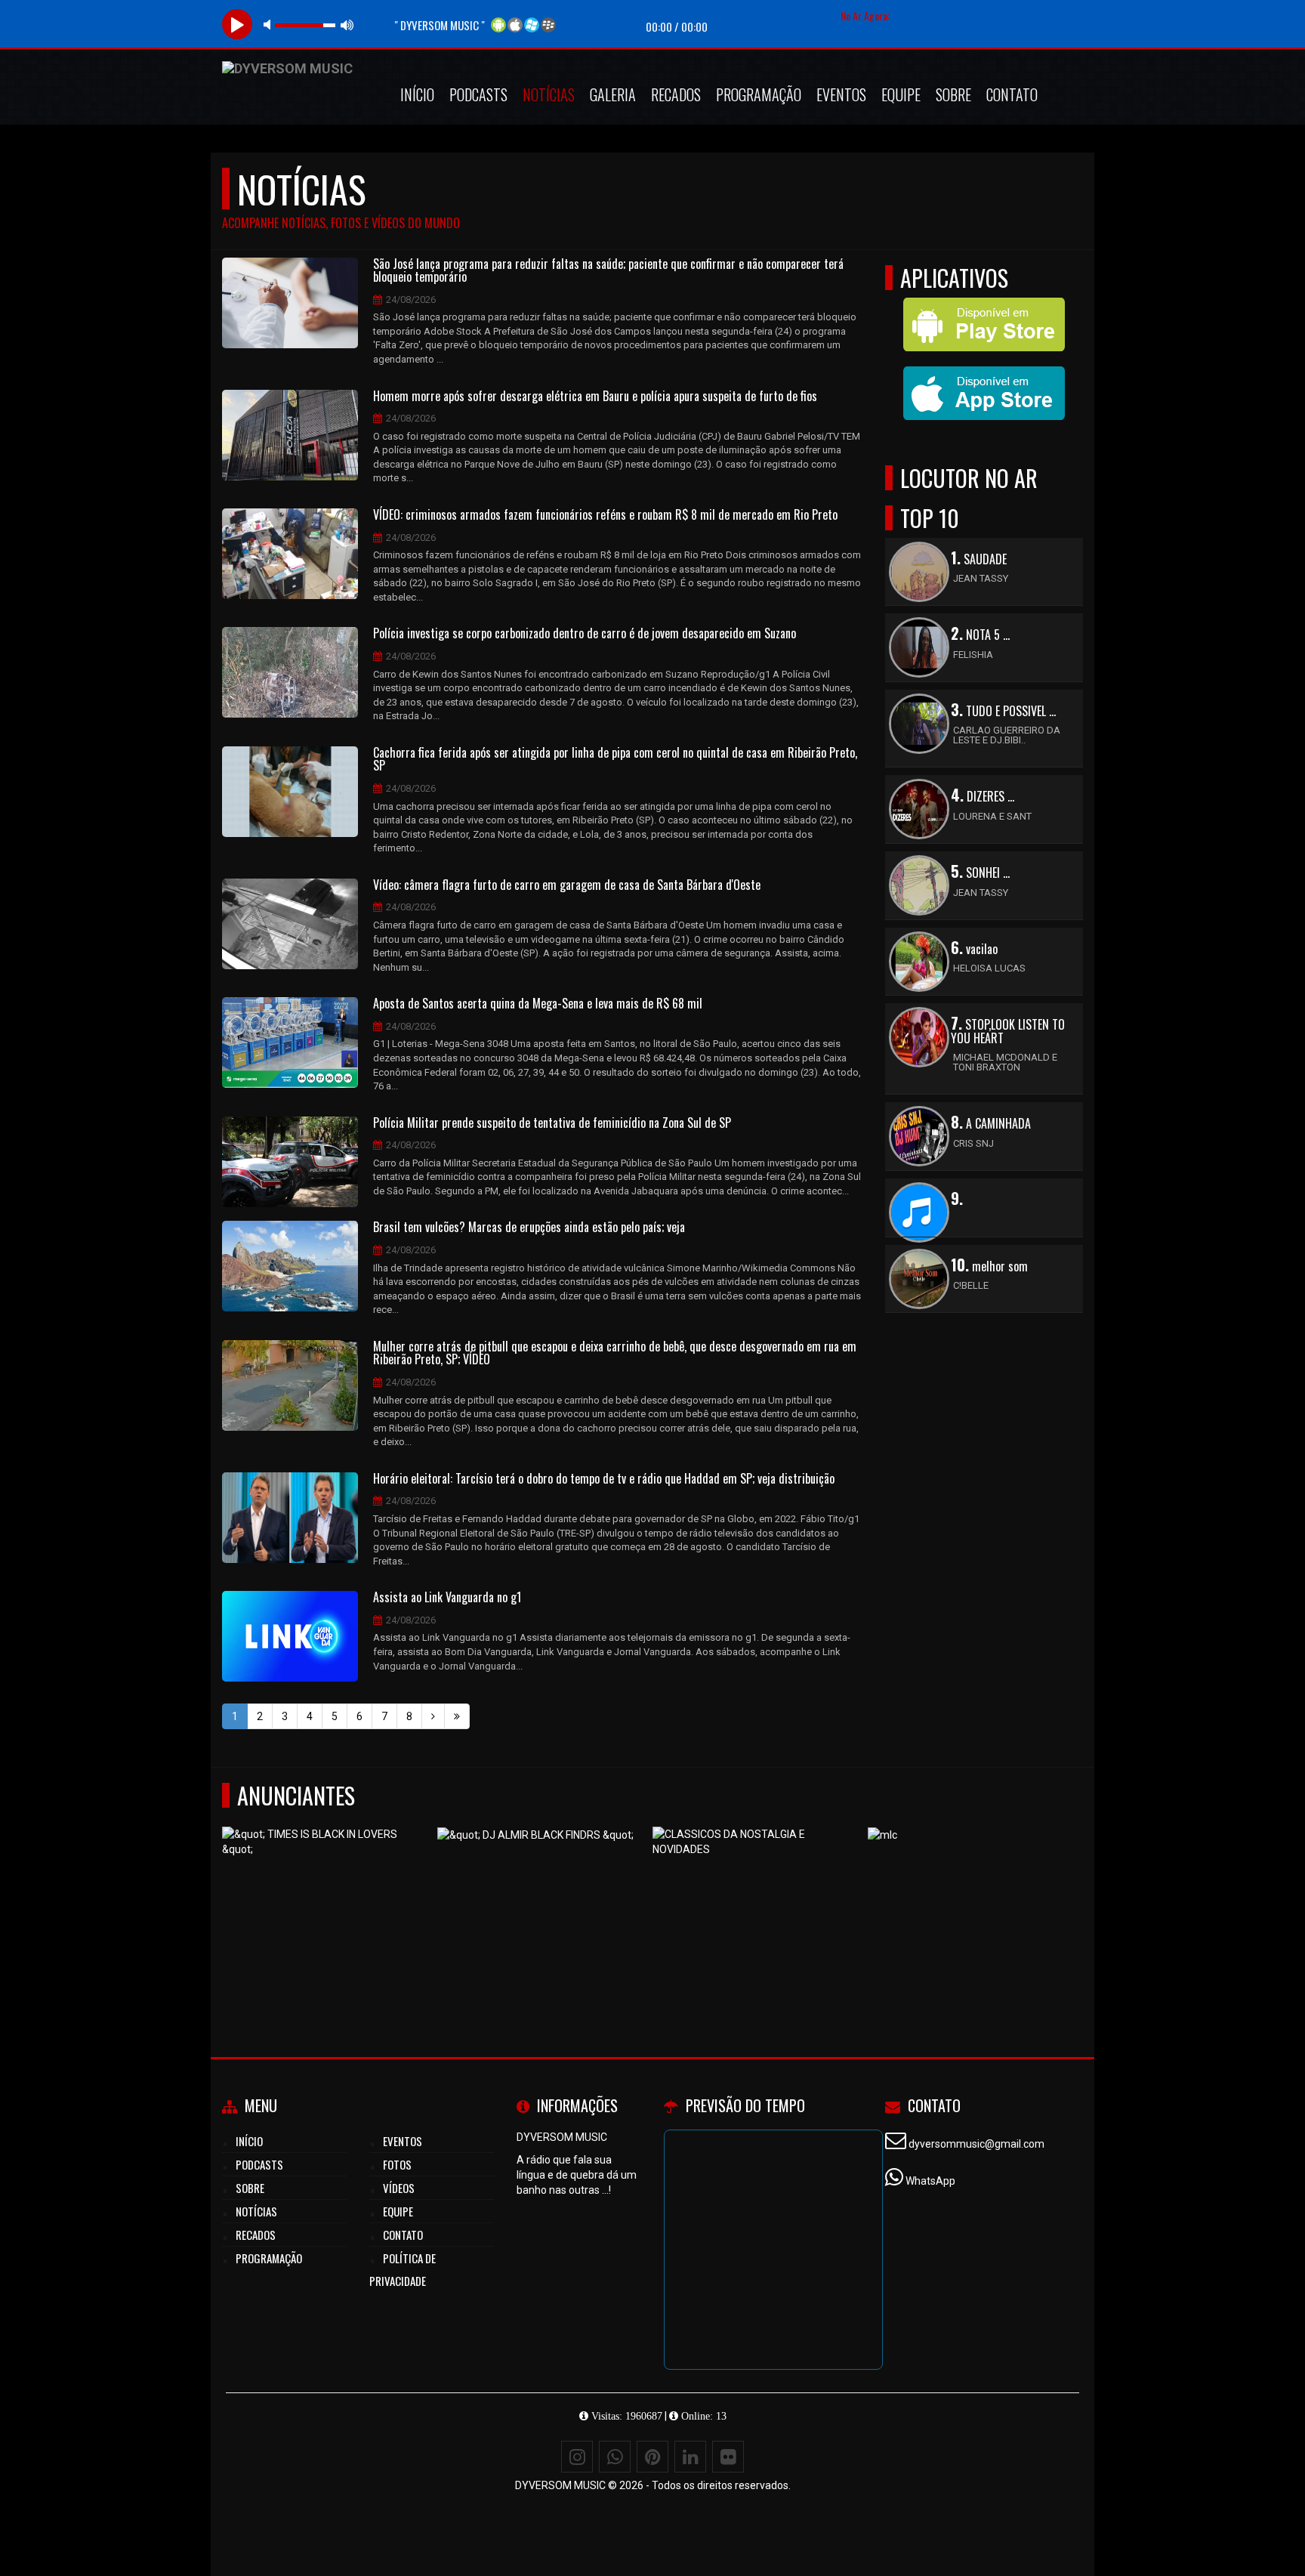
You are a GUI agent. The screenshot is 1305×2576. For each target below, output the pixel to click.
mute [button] (270, 25)
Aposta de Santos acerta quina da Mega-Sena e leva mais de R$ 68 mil (538, 1004)
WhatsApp (930, 2181)
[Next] (433, 1716)
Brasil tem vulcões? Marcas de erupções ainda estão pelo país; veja (529, 1228)
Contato (1012, 94)
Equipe (901, 94)
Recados (676, 94)
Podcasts (478, 94)
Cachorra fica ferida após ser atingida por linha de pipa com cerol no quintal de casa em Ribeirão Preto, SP (615, 760)
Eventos (841, 94)
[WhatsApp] (615, 2457)
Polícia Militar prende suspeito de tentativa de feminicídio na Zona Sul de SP (552, 1123)
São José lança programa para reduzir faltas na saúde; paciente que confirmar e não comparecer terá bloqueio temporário (608, 271)
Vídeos (399, 2188)
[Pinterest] (652, 2457)
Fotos (397, 2164)
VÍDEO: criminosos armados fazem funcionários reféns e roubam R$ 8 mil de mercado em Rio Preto (605, 515)
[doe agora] (540, 1901)
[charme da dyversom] (755, 1901)
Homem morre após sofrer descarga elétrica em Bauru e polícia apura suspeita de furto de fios (595, 397)
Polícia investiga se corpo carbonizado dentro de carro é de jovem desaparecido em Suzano (585, 634)
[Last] (457, 1716)
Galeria (613, 94)
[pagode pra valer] (324, 1901)
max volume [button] (347, 25)
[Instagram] (577, 2457)
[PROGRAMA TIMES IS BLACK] (970, 1901)
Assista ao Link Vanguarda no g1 (447, 1598)
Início (417, 94)
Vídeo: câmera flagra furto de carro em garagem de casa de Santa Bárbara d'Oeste (567, 885)
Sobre (953, 94)
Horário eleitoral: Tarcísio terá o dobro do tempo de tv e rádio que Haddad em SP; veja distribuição (604, 1479)
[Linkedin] (690, 2457)
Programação (759, 94)
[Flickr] (728, 2457)
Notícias (549, 94)
